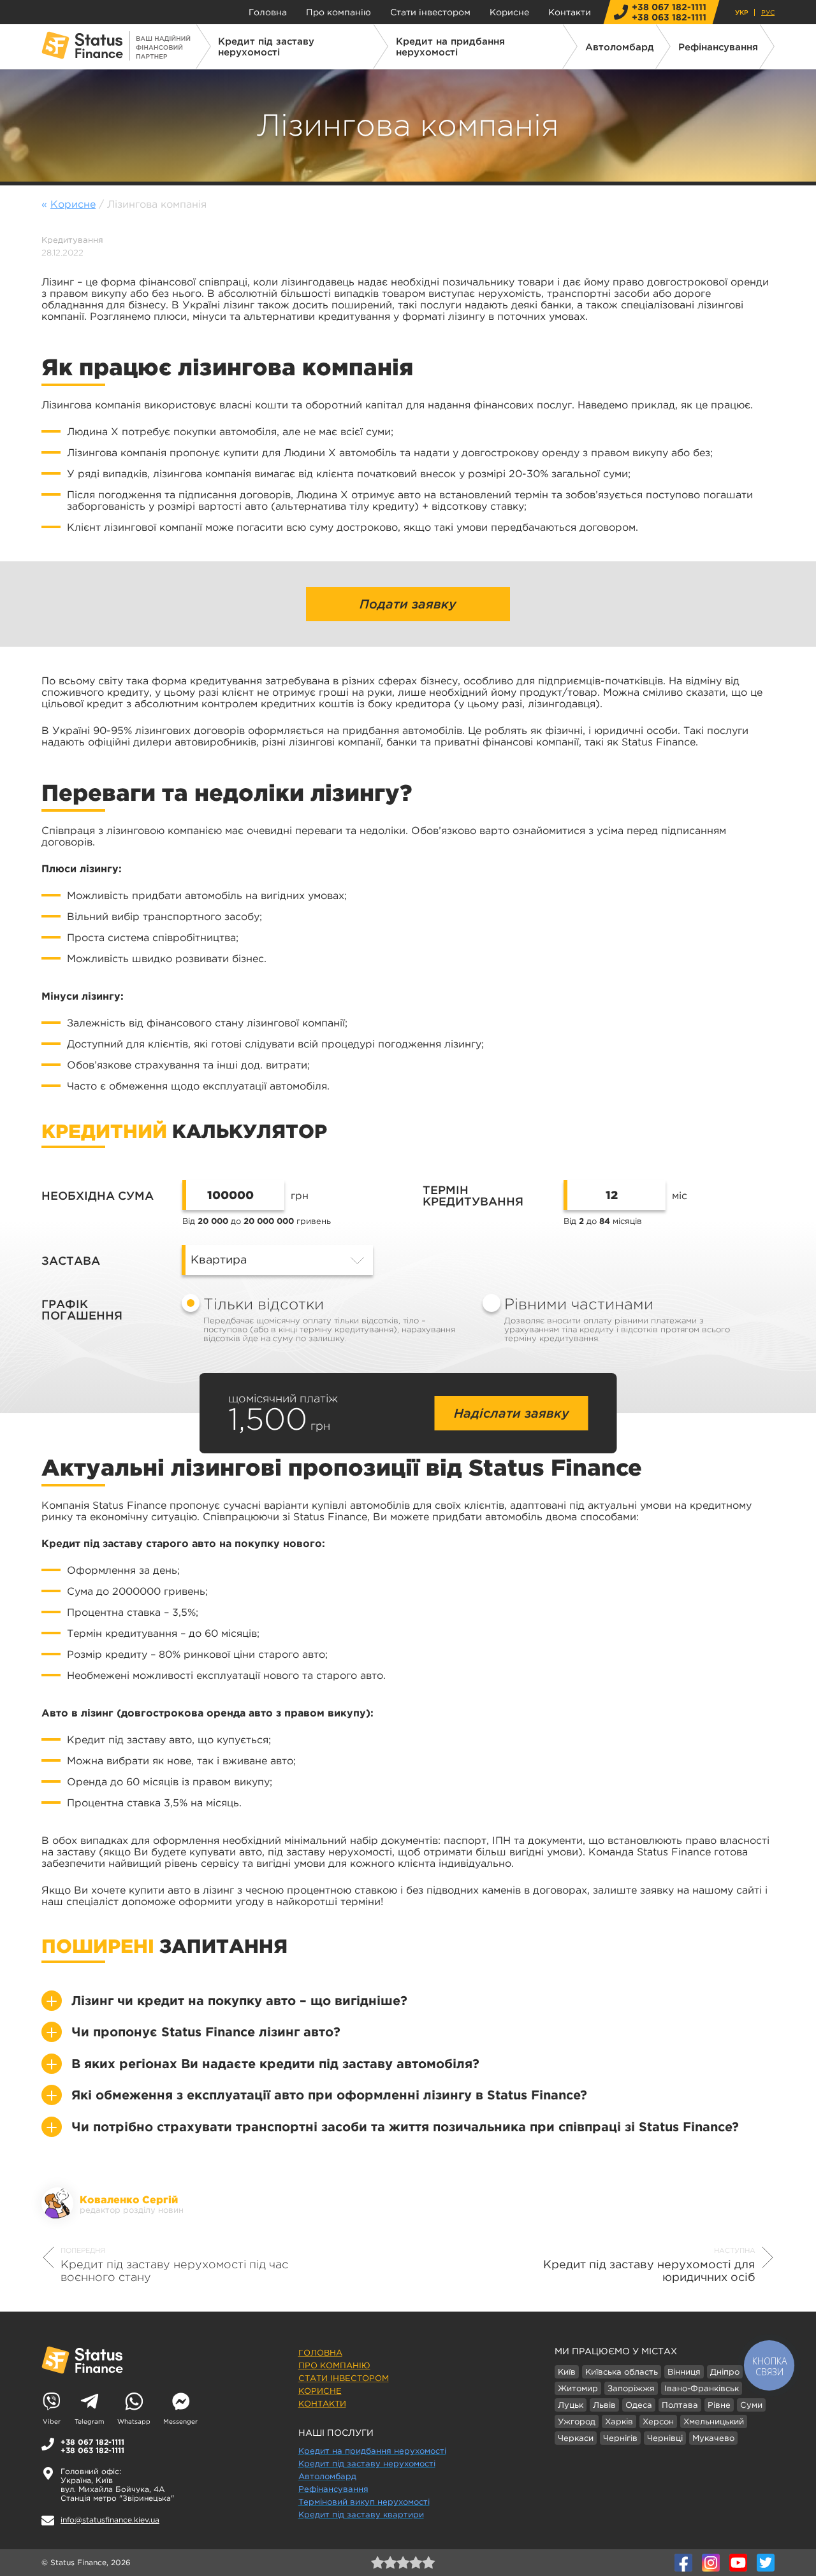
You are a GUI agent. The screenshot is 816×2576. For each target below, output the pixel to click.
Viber (52, 2421)
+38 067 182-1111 (669, 7)
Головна (268, 12)
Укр (742, 12)
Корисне (509, 12)
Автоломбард (620, 47)
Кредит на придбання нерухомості (450, 47)
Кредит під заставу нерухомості (266, 47)
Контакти (570, 12)
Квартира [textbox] (219, 1260)
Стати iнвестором (430, 12)
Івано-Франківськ (702, 2388)
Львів (604, 2405)
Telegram (90, 2421)
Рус (768, 12)
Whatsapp (134, 2421)
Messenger (180, 2421)
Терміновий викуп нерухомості (364, 2502)
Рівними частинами (617, 1319)
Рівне (719, 2405)
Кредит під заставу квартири (361, 2515)
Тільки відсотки (329, 1319)
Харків (619, 2421)
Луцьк (571, 2405)
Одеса (639, 2405)
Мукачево (713, 2438)
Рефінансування (718, 47)
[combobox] (277, 1260)
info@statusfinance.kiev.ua (110, 2520)
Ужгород (577, 2421)
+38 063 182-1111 (669, 17)
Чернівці (665, 2438)
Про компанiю (339, 12)
